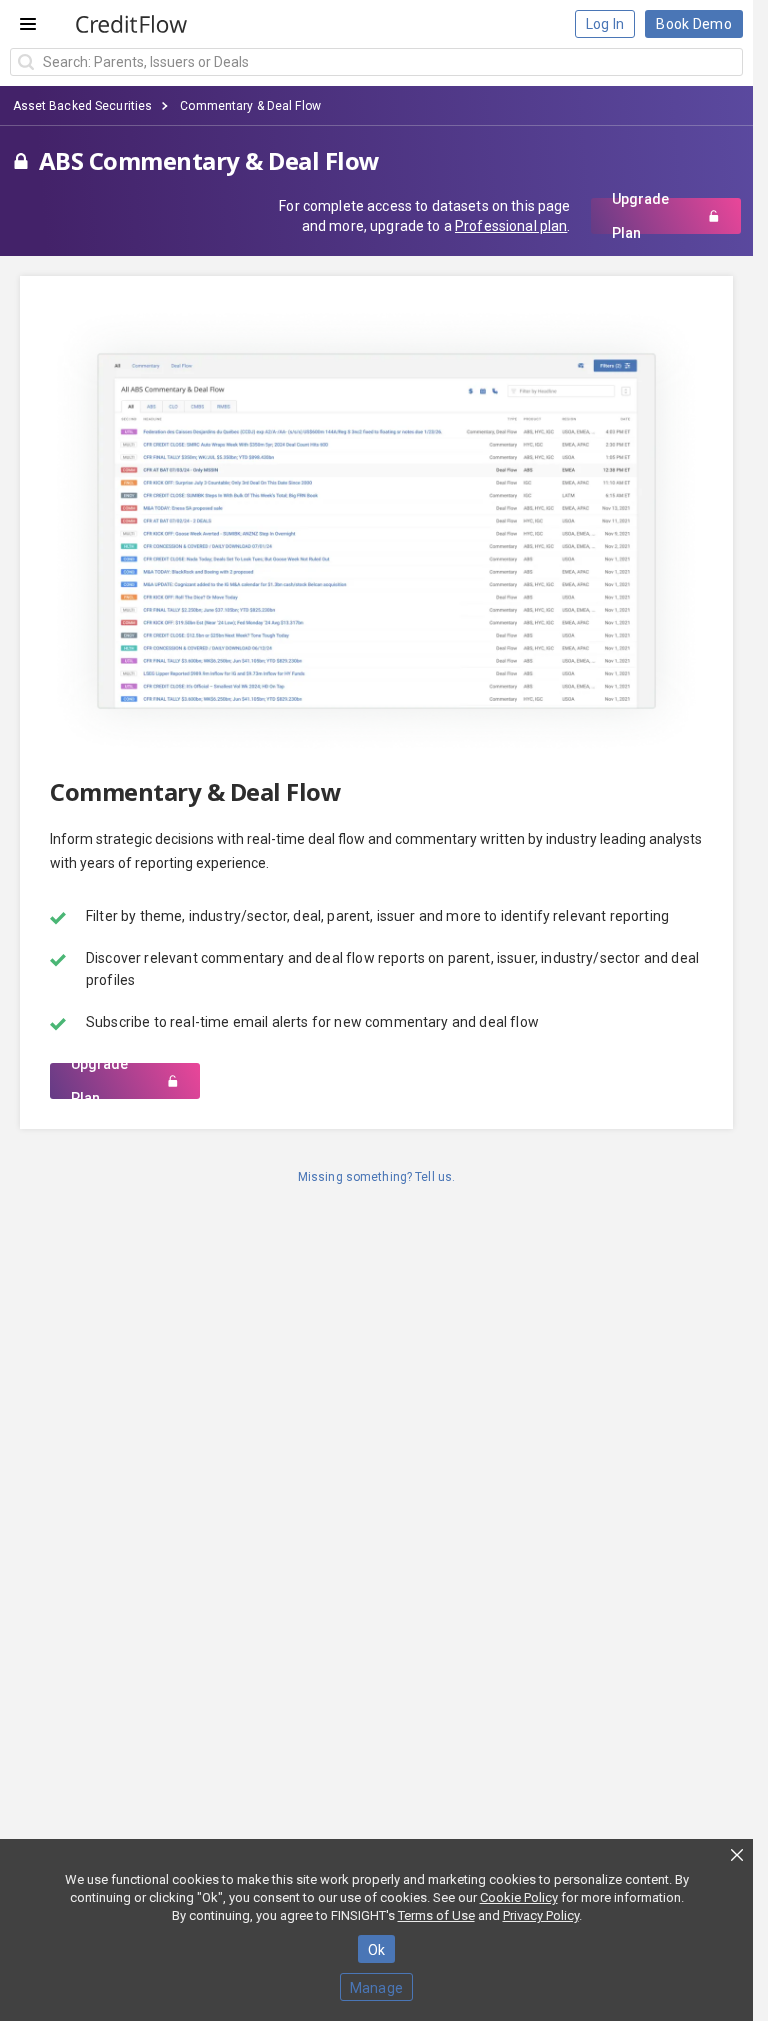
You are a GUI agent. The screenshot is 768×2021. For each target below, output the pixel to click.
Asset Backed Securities (83, 106)
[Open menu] (28, 24)
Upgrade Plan (640, 216)
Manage (377, 1988)
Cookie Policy (519, 1897)
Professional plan (511, 226)
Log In (605, 24)
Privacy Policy (541, 1915)
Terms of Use (436, 1915)
